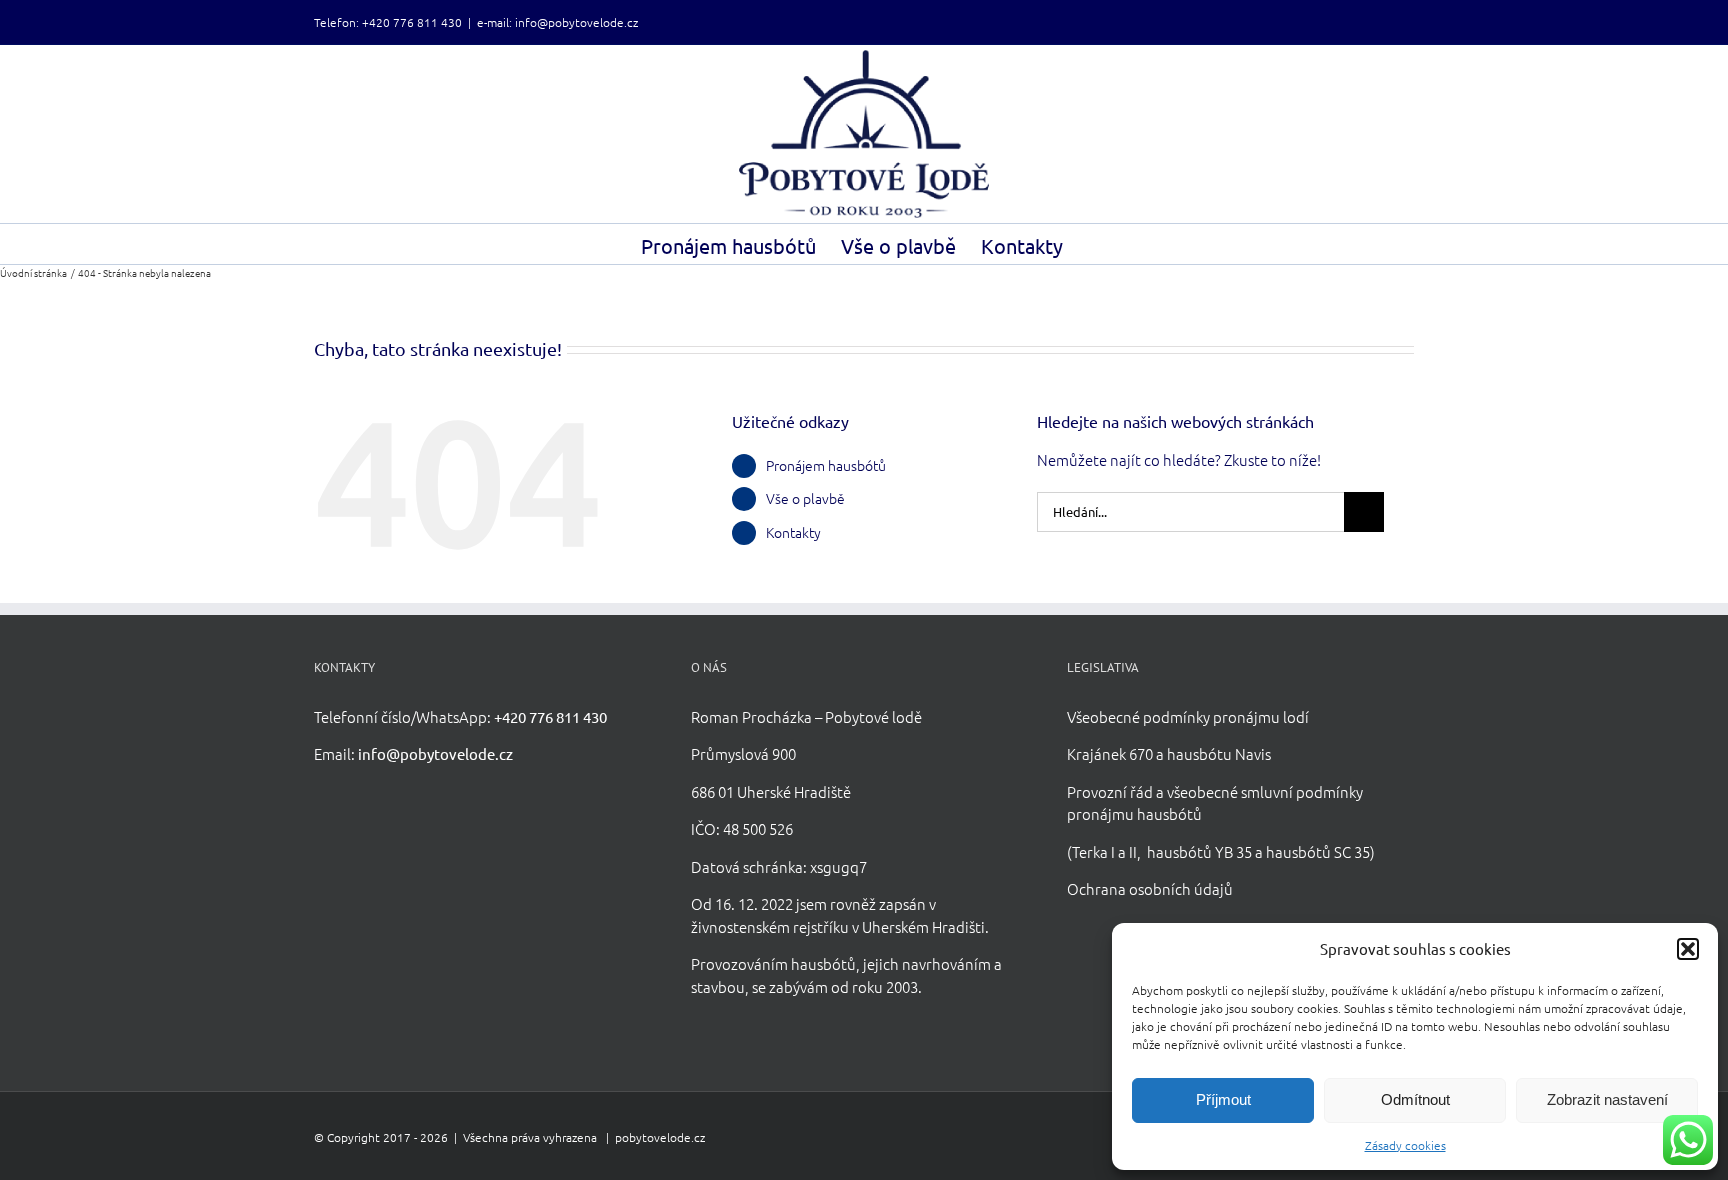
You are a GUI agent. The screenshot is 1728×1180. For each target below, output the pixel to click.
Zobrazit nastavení (1607, 1099)
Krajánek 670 (1110, 753)
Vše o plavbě (805, 498)
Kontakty (793, 532)
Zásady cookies (1405, 1145)
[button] (1688, 949)
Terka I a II (1104, 851)
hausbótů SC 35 (1318, 851)
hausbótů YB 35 (1199, 851)
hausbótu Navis (1219, 753)
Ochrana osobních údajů (1150, 888)
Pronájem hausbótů (826, 465)
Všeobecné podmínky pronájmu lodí (1188, 716)
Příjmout (1223, 1099)
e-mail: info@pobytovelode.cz (557, 22)
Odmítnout (1415, 1099)
